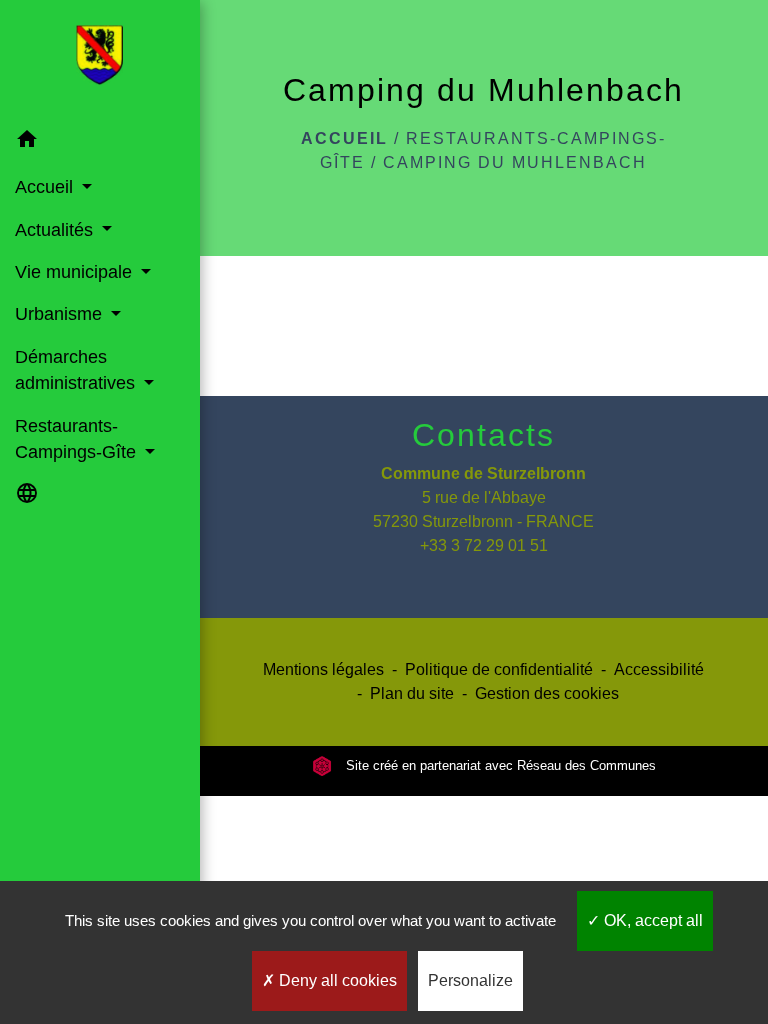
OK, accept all (651, 920)
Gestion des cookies (547, 693)
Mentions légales (323, 669)
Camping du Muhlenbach (515, 162)
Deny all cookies (336, 980)
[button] (100, 142)
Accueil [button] (46, 187)
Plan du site (412, 693)
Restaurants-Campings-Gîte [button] (78, 439)
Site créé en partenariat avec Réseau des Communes (499, 765)
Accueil (344, 138)
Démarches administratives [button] (77, 370)
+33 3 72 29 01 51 (484, 545)
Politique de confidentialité (499, 669)
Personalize (470, 980)
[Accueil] (99, 59)
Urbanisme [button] (61, 314)
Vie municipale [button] (76, 272)
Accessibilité (659, 669)
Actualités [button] (56, 230)
